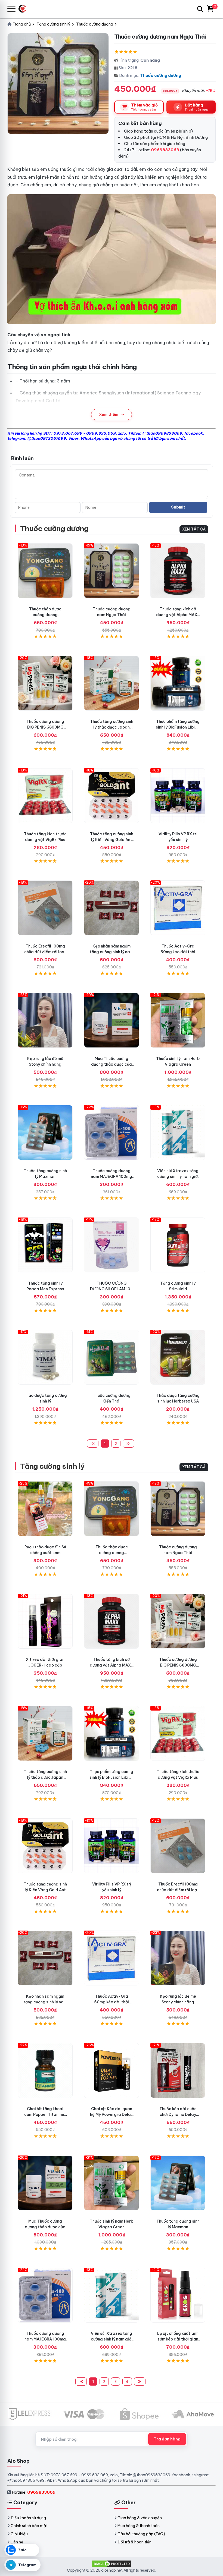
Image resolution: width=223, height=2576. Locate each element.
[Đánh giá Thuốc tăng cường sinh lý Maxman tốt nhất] (45, 1132)
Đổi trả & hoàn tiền (134, 2542)
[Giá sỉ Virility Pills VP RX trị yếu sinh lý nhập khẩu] (178, 796)
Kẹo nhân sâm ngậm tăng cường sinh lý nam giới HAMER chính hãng (112, 952)
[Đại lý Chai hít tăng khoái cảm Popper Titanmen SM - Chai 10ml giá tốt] (45, 2070)
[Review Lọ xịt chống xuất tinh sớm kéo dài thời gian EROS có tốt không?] (178, 2295)
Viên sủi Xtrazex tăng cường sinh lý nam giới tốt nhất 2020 (178, 1176)
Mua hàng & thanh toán (139, 2526)
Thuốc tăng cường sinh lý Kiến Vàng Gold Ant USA (112, 840)
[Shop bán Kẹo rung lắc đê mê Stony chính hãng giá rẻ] (45, 1020)
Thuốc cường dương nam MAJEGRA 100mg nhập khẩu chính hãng (112, 1176)
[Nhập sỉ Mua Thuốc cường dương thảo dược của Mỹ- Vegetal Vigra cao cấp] (112, 1020)
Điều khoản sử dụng (28, 2518)
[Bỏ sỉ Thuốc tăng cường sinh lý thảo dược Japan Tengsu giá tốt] (112, 683)
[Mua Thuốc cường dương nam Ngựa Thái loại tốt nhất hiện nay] (112, 571)
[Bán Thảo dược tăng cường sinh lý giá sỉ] (45, 1357)
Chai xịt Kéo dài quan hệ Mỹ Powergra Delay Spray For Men (112, 2114)
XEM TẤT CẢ (194, 529)
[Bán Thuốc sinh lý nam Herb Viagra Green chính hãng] (178, 1020)
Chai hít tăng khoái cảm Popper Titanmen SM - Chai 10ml (45, 2114)
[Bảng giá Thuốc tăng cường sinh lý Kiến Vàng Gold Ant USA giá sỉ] (112, 796)
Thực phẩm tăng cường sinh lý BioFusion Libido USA (178, 727)
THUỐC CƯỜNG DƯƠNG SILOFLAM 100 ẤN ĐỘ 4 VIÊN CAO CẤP (112, 1289)
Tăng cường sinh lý (52, 1466)
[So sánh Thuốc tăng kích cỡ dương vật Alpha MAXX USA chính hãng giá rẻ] (178, 571)
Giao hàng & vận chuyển (140, 2518)
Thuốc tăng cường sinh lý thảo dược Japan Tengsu (112, 727)
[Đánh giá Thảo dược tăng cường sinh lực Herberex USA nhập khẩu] (178, 1357)
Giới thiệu (19, 2534)
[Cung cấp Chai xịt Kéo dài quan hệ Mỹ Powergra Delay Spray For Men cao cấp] (112, 2070)
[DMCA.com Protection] (112, 2564)
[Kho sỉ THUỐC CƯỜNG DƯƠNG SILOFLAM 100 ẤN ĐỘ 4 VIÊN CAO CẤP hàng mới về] (112, 1245)
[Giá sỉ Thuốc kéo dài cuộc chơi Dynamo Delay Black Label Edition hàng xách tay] (178, 2070)
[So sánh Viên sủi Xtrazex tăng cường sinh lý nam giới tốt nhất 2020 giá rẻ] (178, 1132)
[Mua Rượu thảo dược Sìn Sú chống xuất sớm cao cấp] (45, 1509)
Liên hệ (17, 2542)
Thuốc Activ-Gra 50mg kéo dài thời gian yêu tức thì (178, 952)
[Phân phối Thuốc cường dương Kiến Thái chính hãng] (112, 1357)
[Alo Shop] (24, 9)
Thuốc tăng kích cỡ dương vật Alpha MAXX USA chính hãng (178, 615)
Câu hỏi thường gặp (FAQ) (141, 2534)
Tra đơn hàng (167, 2439)
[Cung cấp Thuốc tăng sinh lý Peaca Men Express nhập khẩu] (45, 1245)
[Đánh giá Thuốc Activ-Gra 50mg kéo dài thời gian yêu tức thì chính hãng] (178, 908)
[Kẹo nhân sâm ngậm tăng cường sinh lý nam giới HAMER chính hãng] (112, 908)
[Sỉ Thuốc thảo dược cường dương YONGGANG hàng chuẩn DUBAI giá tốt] (45, 571)
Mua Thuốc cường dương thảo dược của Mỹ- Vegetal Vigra (112, 1064)
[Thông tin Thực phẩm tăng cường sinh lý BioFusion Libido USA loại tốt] (178, 683)
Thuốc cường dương (161, 75)
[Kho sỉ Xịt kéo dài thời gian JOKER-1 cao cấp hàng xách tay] (45, 1621)
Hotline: (34, 2492)
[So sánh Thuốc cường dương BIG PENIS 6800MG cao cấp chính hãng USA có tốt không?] (45, 683)
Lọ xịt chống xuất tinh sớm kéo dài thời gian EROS (178, 2339)
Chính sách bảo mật (29, 2526)
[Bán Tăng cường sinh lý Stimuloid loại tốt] (178, 1245)
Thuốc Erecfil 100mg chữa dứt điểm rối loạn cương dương (45, 952)
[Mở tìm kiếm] (200, 9)
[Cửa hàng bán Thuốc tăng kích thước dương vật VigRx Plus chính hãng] (45, 796)
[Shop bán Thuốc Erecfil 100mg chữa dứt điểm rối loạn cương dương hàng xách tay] (45, 908)
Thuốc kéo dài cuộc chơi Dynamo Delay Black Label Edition (178, 2114)
